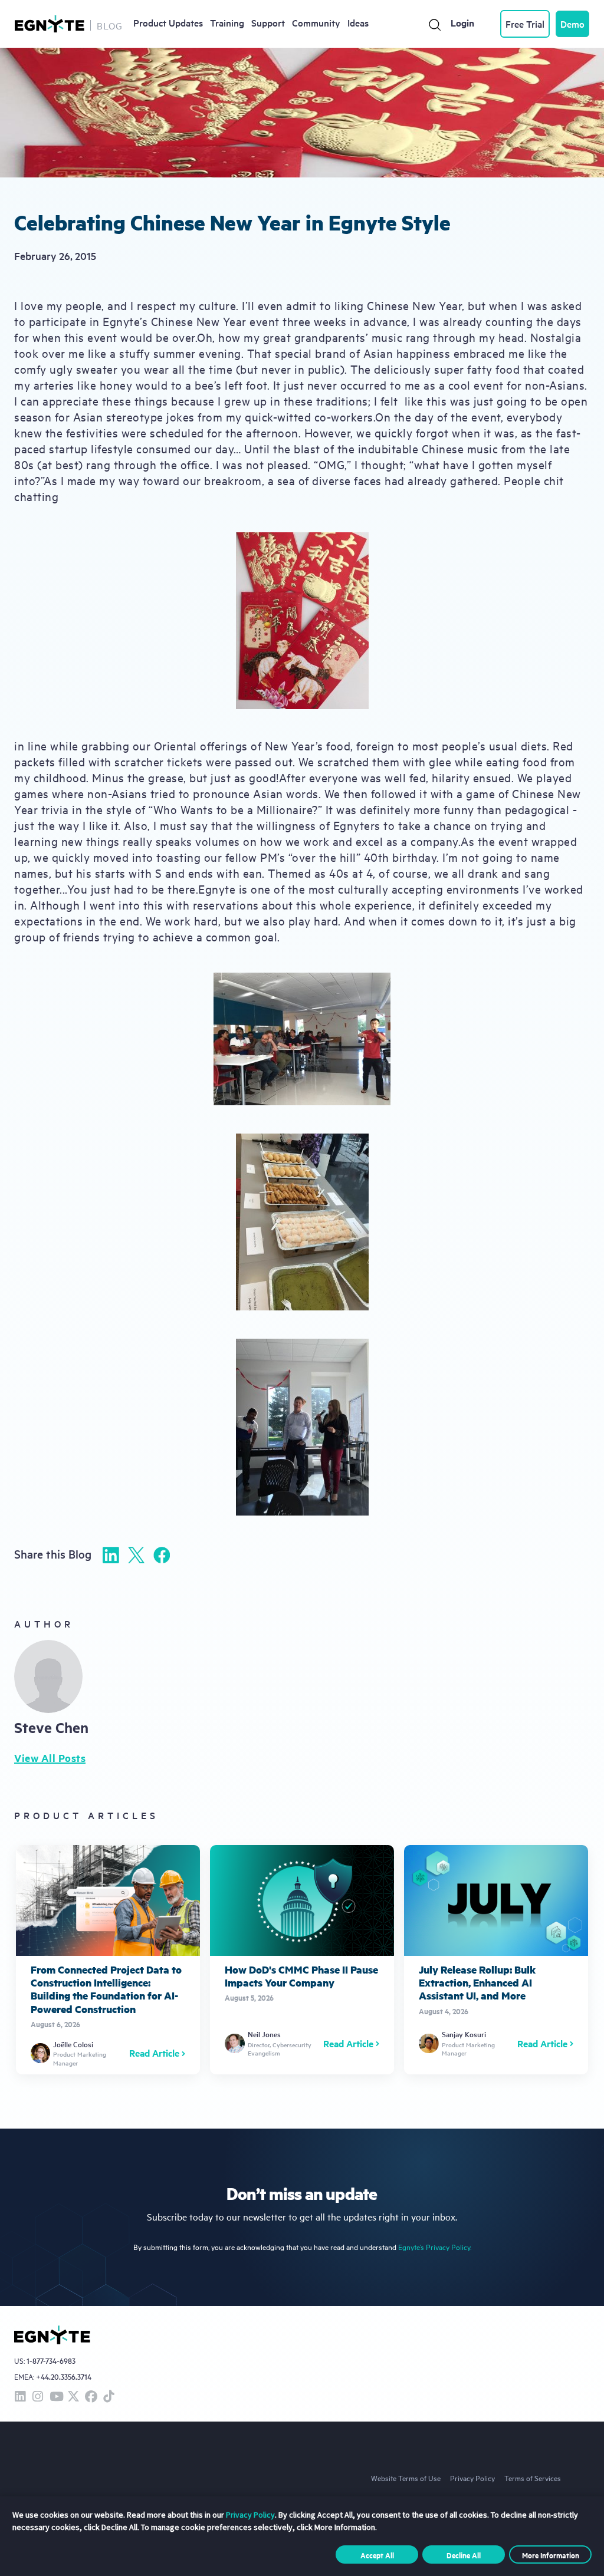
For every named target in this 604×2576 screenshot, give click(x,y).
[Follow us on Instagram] (38, 2397)
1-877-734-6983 (51, 2361)
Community (316, 22)
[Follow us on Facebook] (91, 2397)
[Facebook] (162, 1555)
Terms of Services (533, 2478)
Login (462, 23)
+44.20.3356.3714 (64, 2376)
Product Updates (168, 22)
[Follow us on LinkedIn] (20, 2397)
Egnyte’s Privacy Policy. (435, 2247)
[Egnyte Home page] (50, 24)
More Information (551, 2555)
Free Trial (525, 24)
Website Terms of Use (406, 2478)
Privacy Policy (472, 2478)
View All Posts (50, 1758)
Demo (572, 24)
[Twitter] (136, 1555)
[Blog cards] (108, 1959)
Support (268, 22)
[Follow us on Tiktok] (109, 2397)
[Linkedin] (111, 1555)
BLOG (110, 25)
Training (227, 22)
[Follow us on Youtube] (55, 2397)
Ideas (358, 22)
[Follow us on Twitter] (73, 2397)
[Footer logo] (52, 2335)
